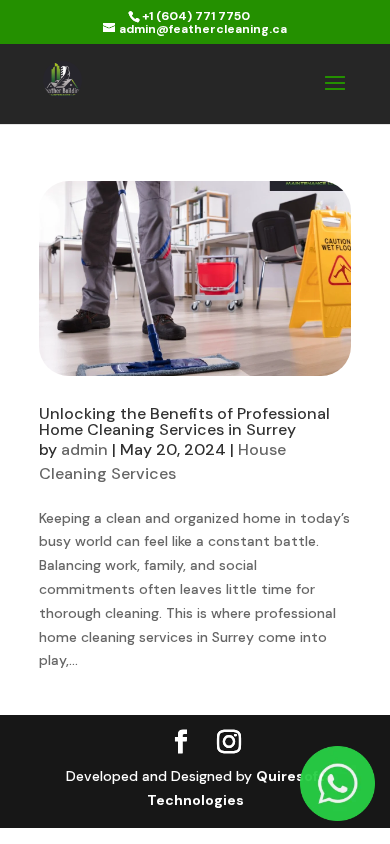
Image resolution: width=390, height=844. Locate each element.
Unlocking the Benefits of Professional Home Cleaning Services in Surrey (184, 421)
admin (84, 449)
